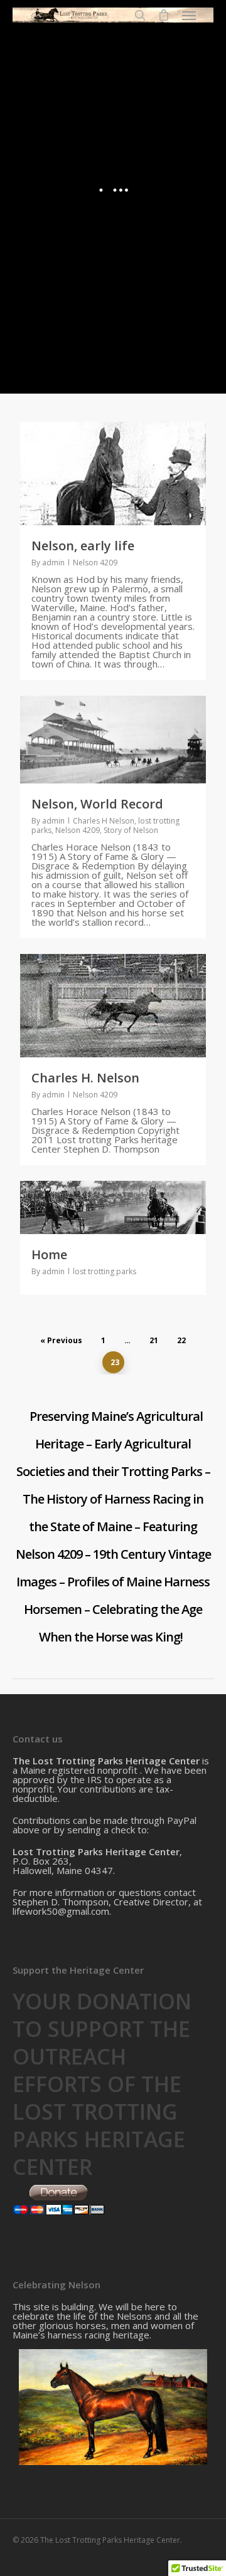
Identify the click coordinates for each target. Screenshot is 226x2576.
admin (53, 563)
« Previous (61, 1340)
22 (181, 1340)
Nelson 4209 (95, 563)
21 (154, 1340)
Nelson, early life (83, 546)
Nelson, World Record (97, 804)
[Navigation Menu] (189, 15)
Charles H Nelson (104, 821)
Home (49, 1254)
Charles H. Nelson (85, 1078)
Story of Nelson (131, 830)
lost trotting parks (105, 1271)
